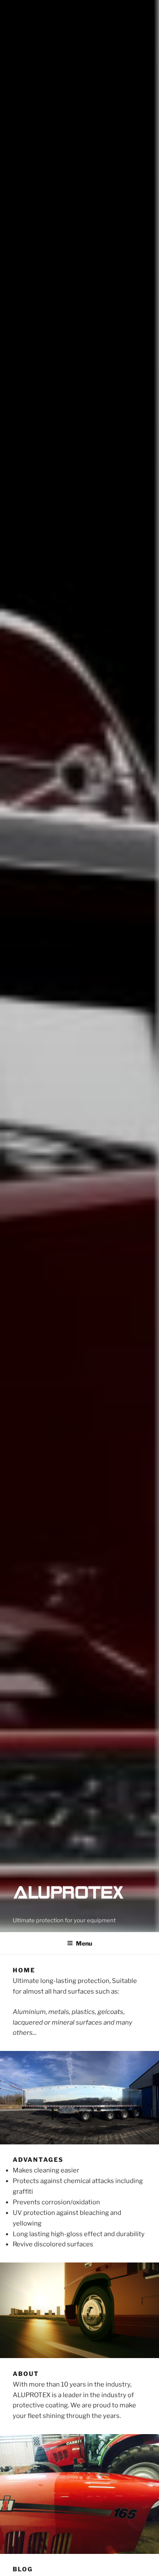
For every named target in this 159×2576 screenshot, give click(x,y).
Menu (84, 1943)
